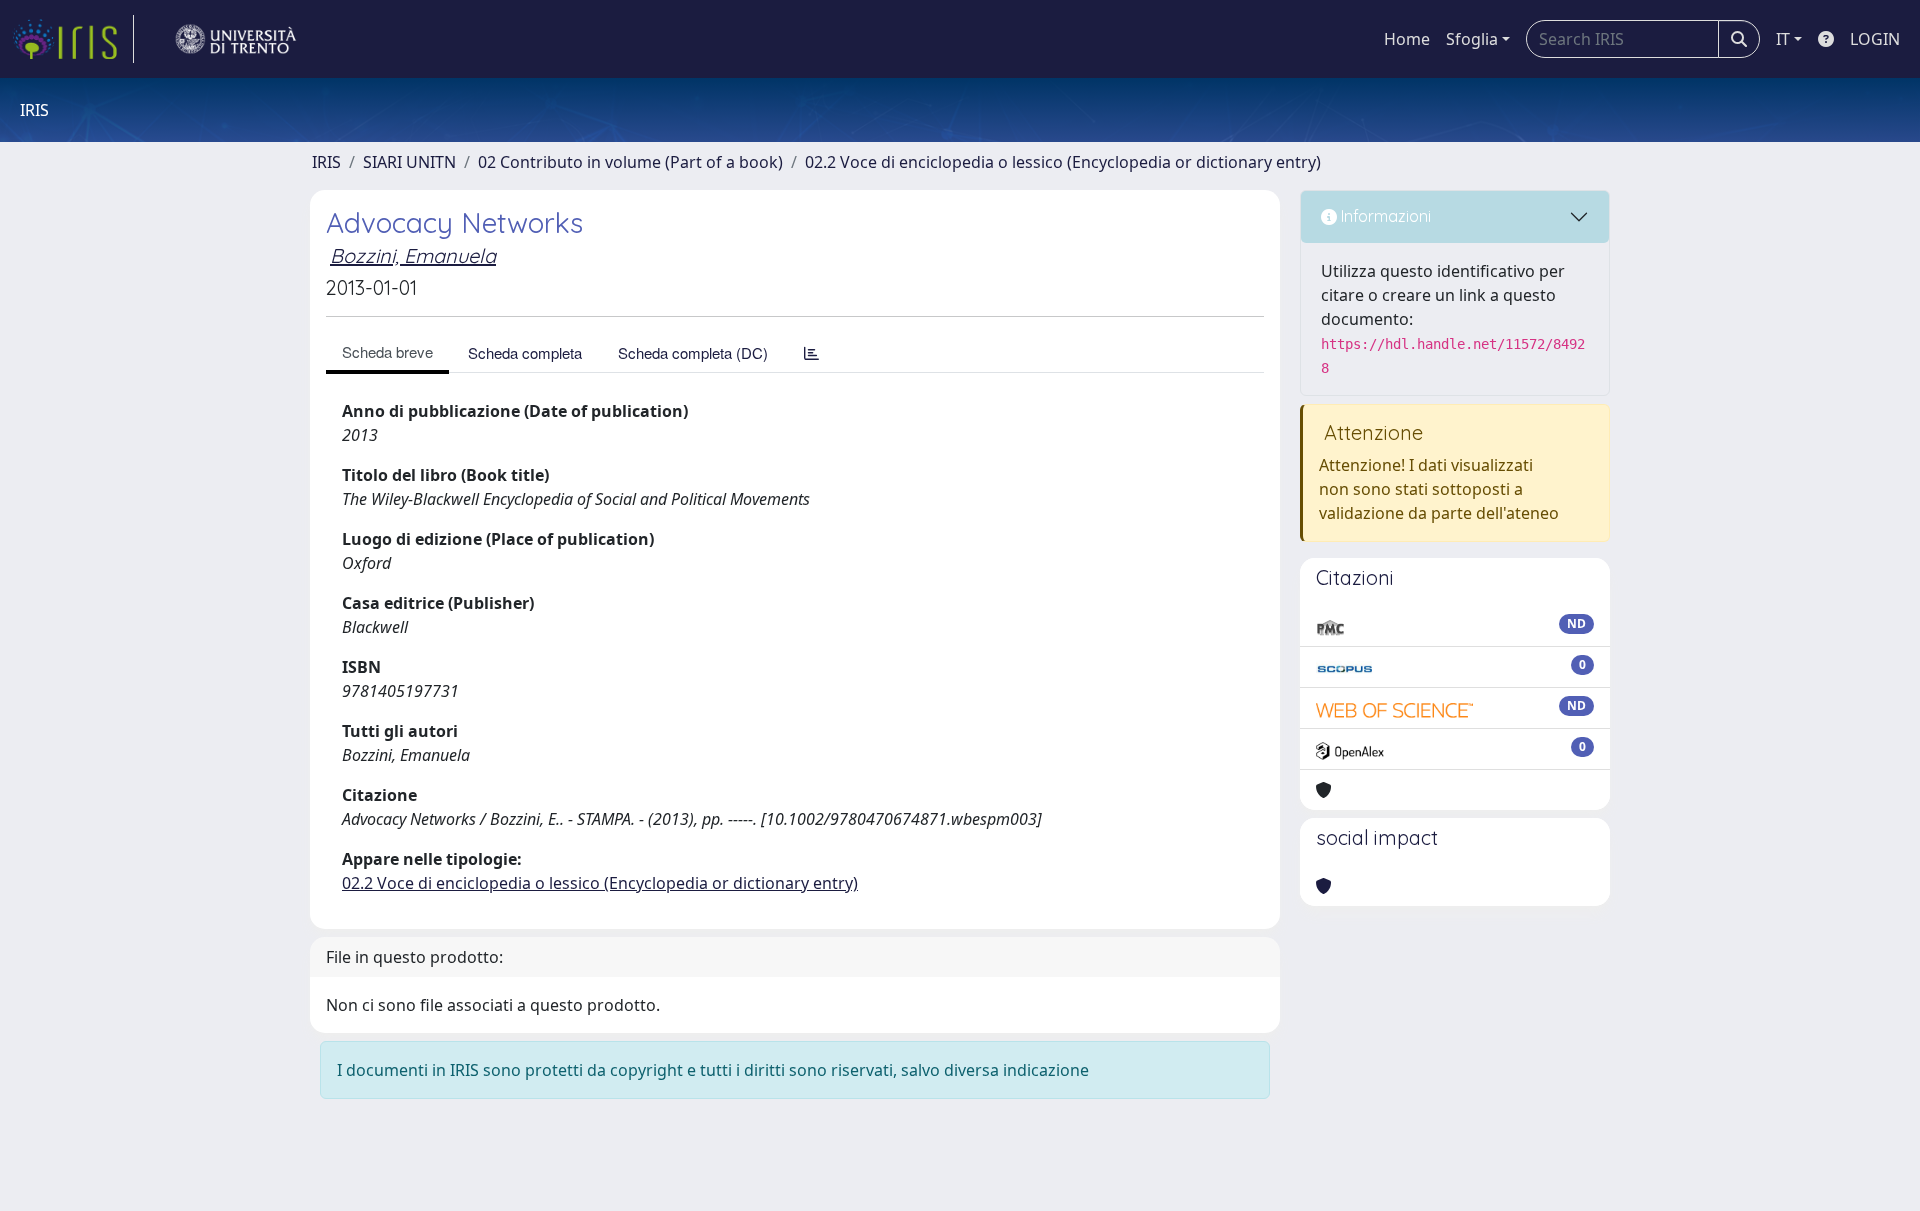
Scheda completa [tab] (525, 352)
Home (1407, 39)
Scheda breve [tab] (387, 351)
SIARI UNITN (409, 162)
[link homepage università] (236, 39)
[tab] (811, 352)
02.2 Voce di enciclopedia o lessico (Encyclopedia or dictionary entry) (1063, 162)
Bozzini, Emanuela (413, 255)
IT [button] (1783, 39)
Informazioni (1384, 216)
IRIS (326, 162)
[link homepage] (73, 39)
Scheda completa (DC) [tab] (693, 352)
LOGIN (1875, 39)
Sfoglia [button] (1472, 39)
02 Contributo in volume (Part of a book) (630, 162)
